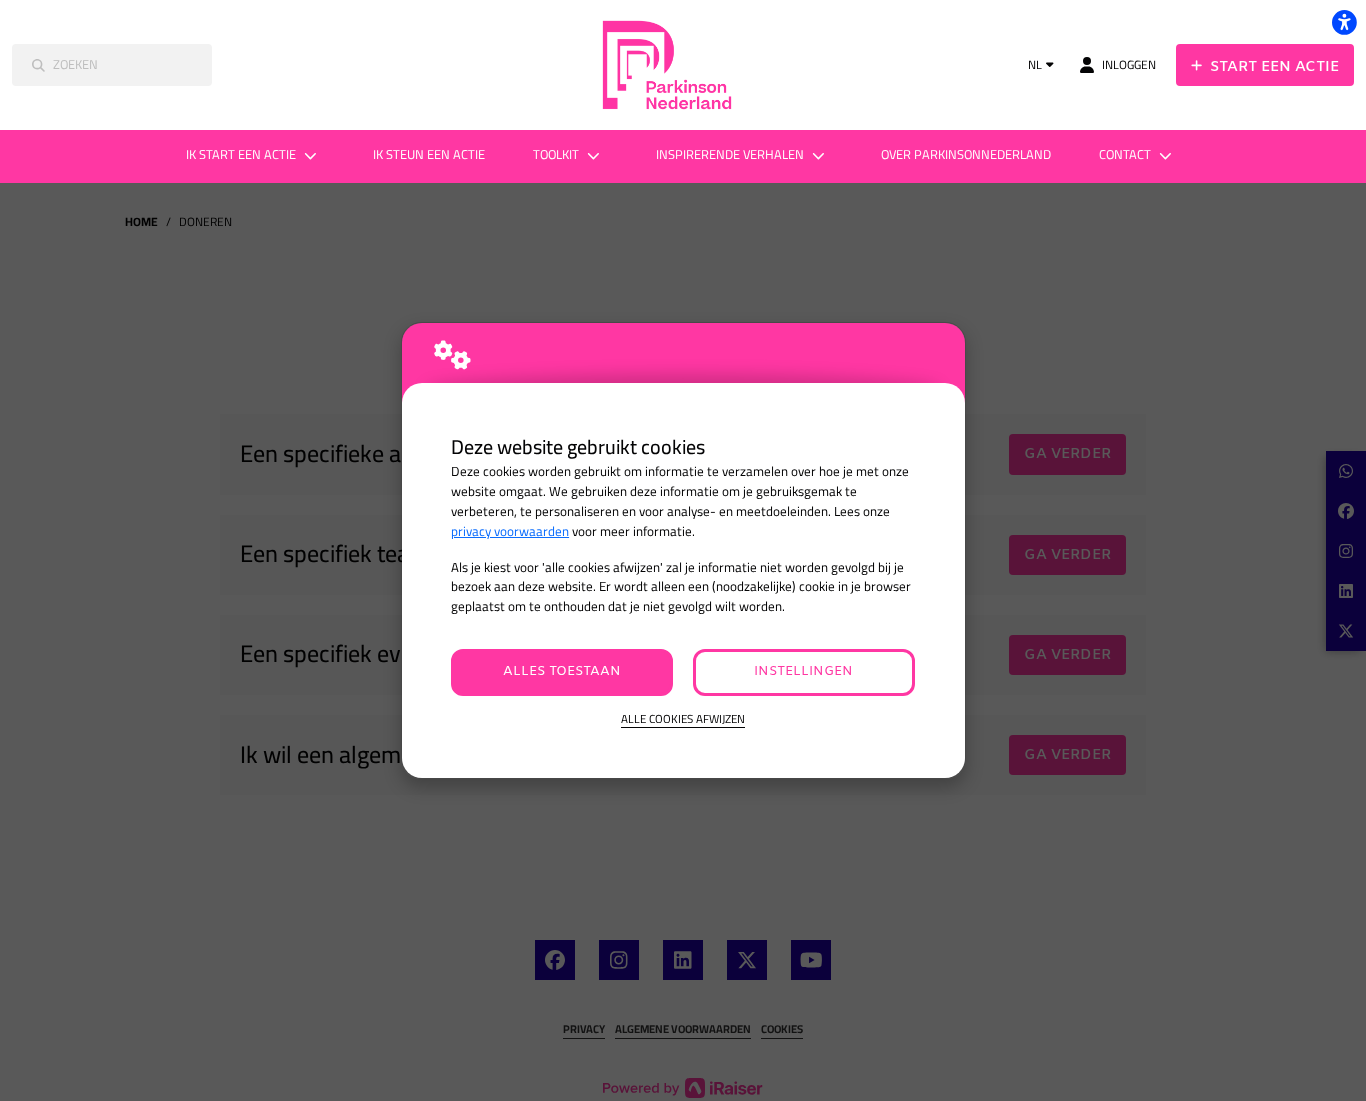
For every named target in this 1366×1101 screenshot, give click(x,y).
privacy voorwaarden (510, 531)
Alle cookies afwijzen (683, 719)
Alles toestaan (562, 671)
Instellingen (803, 671)
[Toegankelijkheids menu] (1344, 22)
